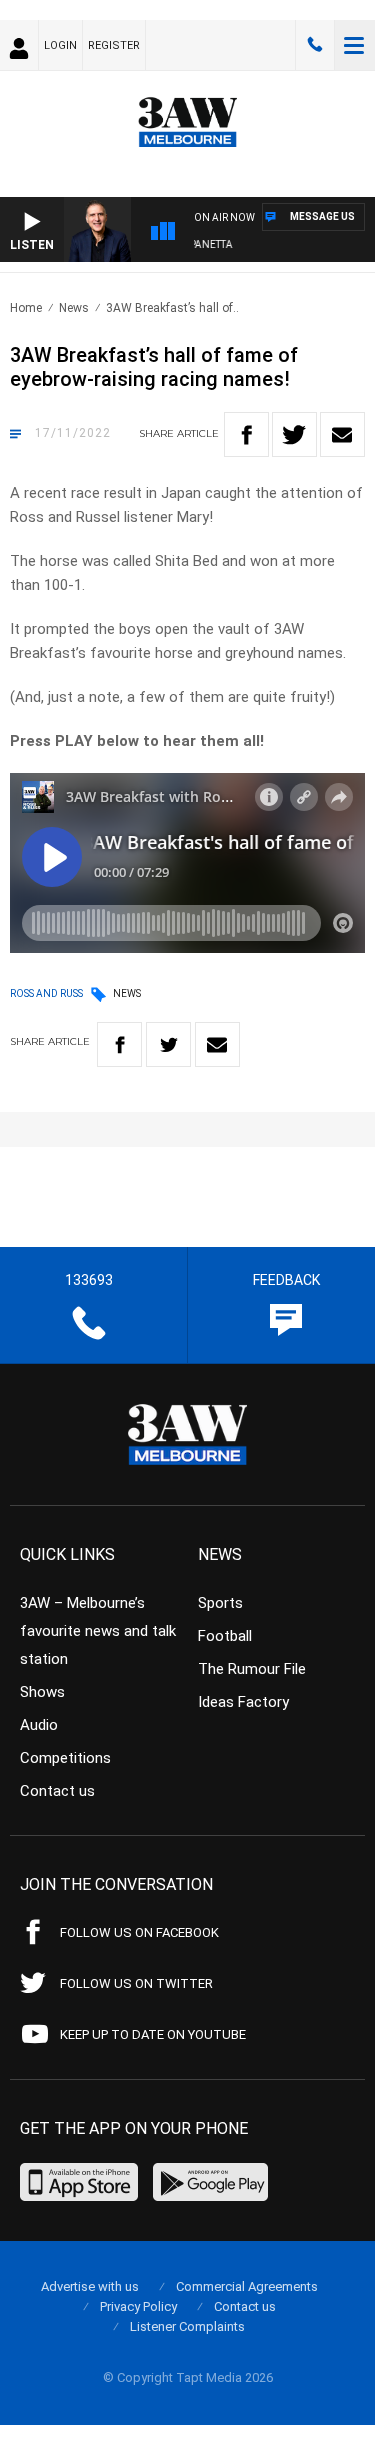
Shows (42, 1692)
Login (60, 45)
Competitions (65, 1758)
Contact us (57, 1791)
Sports (220, 1603)
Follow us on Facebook (139, 1932)
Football (225, 1636)
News (74, 308)
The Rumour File (252, 1669)
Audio (39, 1725)
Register (114, 45)
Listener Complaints (187, 2326)
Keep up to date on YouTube (153, 2034)
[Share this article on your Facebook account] (246, 434)
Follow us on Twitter (136, 1983)
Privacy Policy (138, 2306)
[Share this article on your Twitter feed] (294, 434)
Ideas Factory (243, 1702)
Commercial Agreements (247, 2286)
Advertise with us (90, 2286)
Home (26, 308)
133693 (315, 45)
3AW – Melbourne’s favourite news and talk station (98, 1631)
